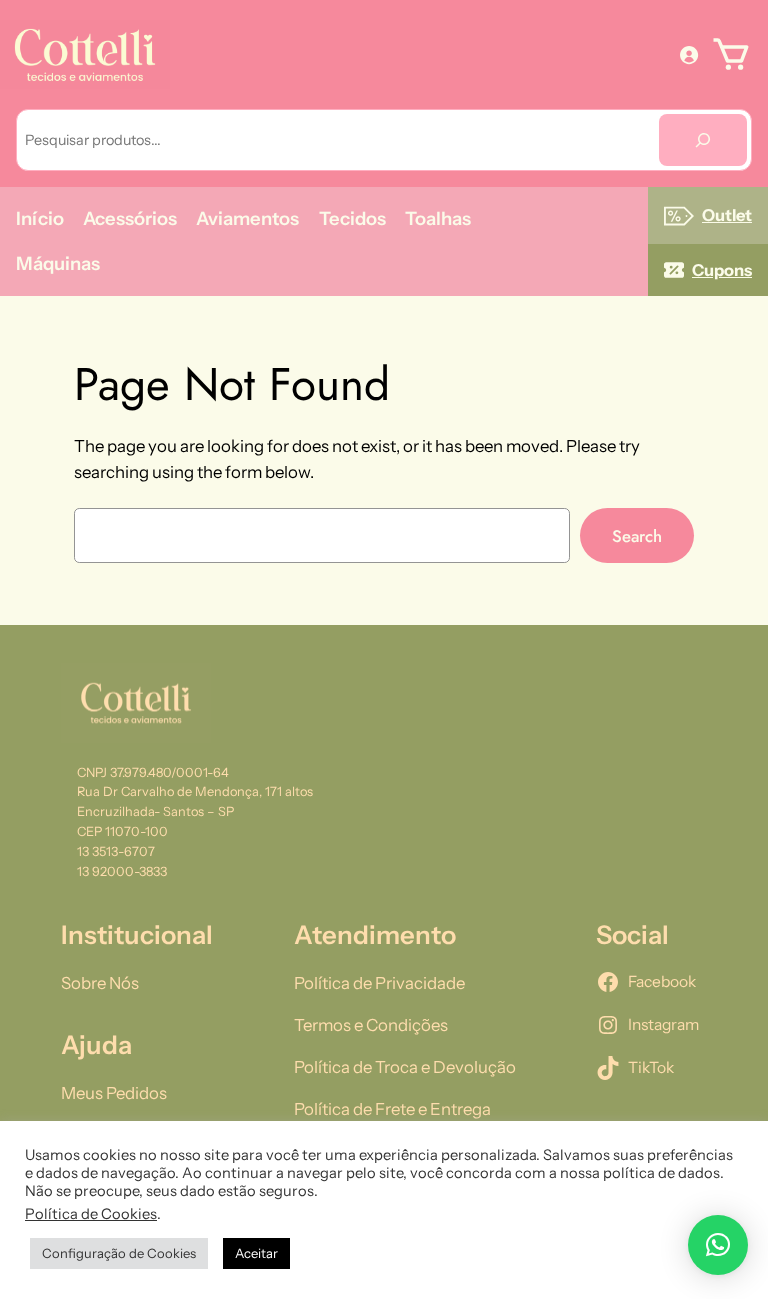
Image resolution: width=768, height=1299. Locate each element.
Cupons (722, 270)
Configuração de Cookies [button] (119, 1253)
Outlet (727, 215)
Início (40, 218)
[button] (718, 1245)
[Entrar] (689, 54)
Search (637, 536)
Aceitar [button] (256, 1253)
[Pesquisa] (703, 140)
